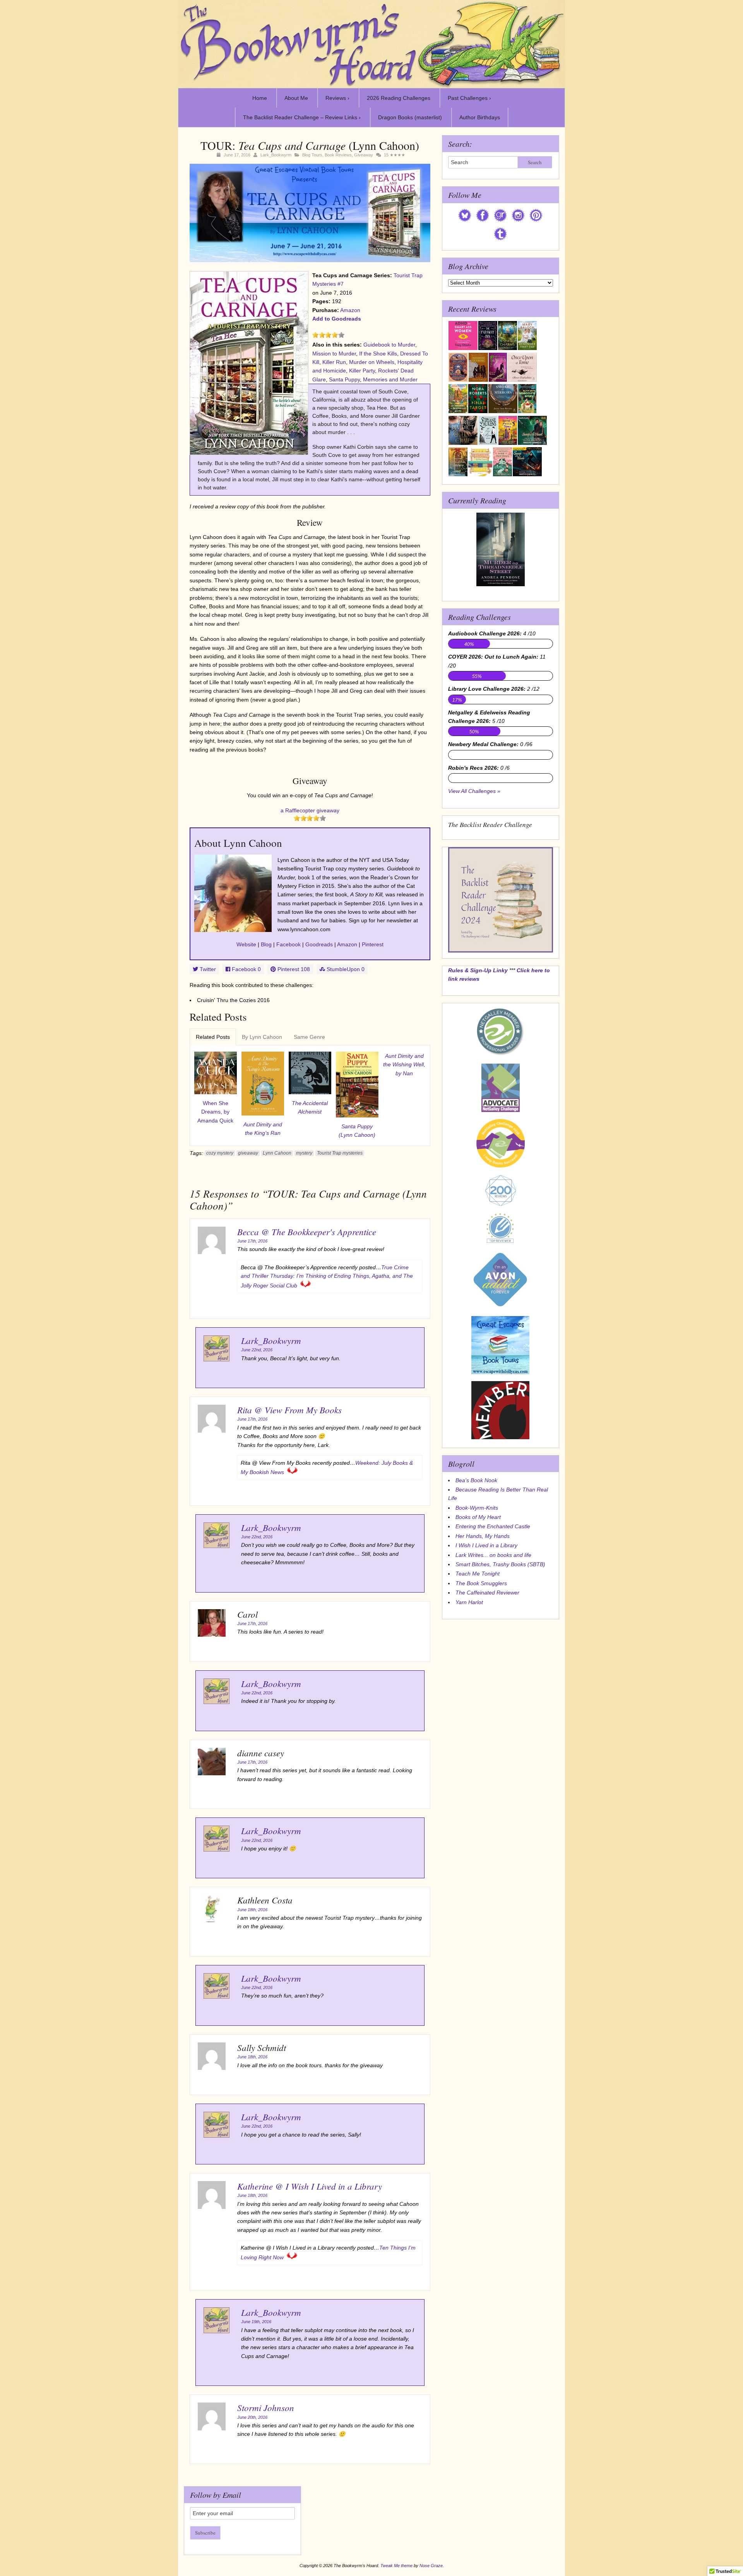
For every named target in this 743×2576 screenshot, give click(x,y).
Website (246, 944)
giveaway (248, 1153)
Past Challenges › (469, 98)
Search (535, 162)
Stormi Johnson (266, 2407)
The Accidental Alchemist (310, 1107)
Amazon (350, 310)
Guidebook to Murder (389, 345)
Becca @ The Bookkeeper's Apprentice (307, 1231)
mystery (304, 1153)
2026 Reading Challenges (399, 98)
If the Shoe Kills (378, 354)
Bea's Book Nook (476, 1480)
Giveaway (364, 155)
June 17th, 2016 (252, 1241)
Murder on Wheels (372, 362)
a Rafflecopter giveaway (310, 810)
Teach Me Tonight (478, 1574)
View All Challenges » (474, 791)
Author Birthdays (480, 117)
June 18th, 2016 (252, 1910)
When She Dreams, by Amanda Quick (215, 1112)
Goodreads (319, 944)
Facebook (288, 944)
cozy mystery (220, 1153)
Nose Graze (431, 2566)
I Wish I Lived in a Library (486, 1545)
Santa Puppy (344, 379)
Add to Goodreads (337, 319)
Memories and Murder (390, 379)
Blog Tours (312, 155)
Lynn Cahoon (277, 1153)
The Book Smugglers (481, 1583)
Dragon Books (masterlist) (410, 117)
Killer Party (362, 371)
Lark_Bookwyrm (276, 155)
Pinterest (373, 944)
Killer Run (334, 362)
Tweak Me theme (396, 2566)
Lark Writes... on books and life (493, 1555)
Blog (266, 944)
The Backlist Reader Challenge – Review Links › (302, 117)
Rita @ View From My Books (289, 1410)
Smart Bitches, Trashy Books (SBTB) (500, 1564)
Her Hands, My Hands (483, 1536)
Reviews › (337, 98)
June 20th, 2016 (252, 2417)
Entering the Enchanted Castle (493, 1526)
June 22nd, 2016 (257, 1350)
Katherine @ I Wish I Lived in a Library (310, 2186)
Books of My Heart (478, 1517)
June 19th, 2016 (256, 2322)
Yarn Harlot (469, 1602)
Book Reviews (338, 155)
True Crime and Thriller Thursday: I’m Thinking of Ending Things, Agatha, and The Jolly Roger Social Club (327, 1276)
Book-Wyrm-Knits (477, 1508)
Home (260, 98)
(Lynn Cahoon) (357, 1131)
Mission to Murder (334, 354)
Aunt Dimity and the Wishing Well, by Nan (404, 1065)
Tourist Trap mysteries (340, 1153)
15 (386, 155)
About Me (296, 98)
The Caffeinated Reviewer (487, 1593)
